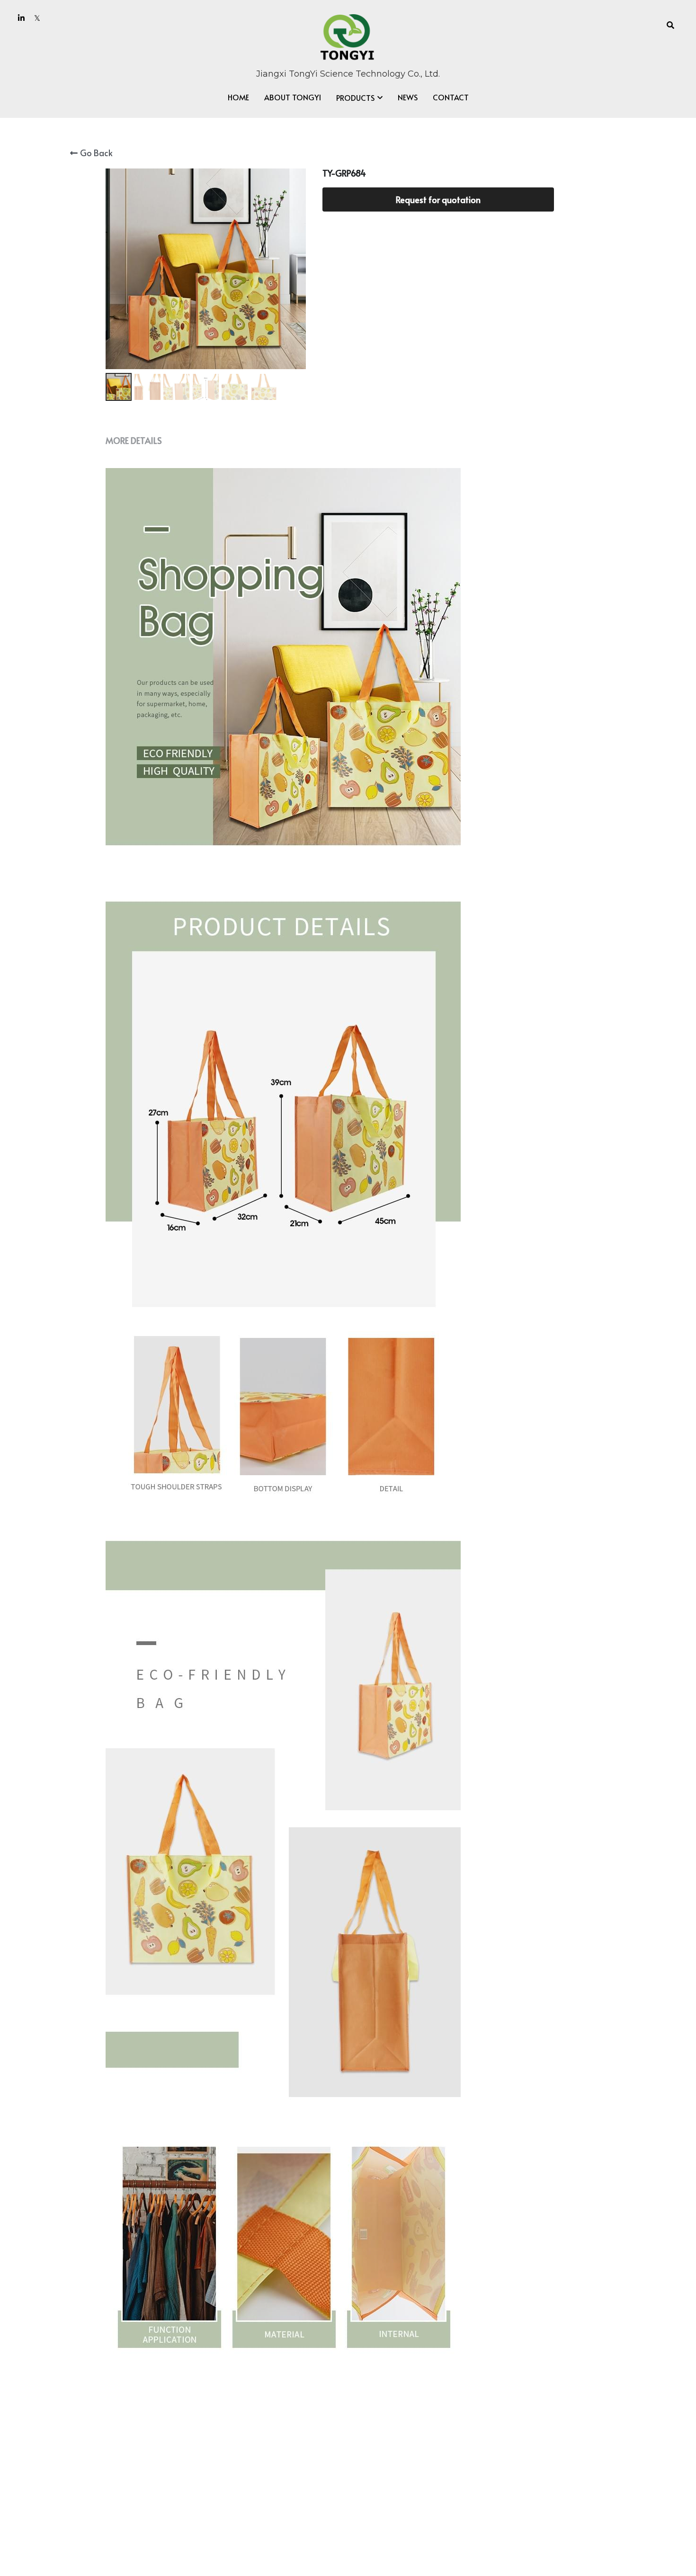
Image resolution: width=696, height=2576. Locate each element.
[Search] (670, 25)
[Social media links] (21, 18)
